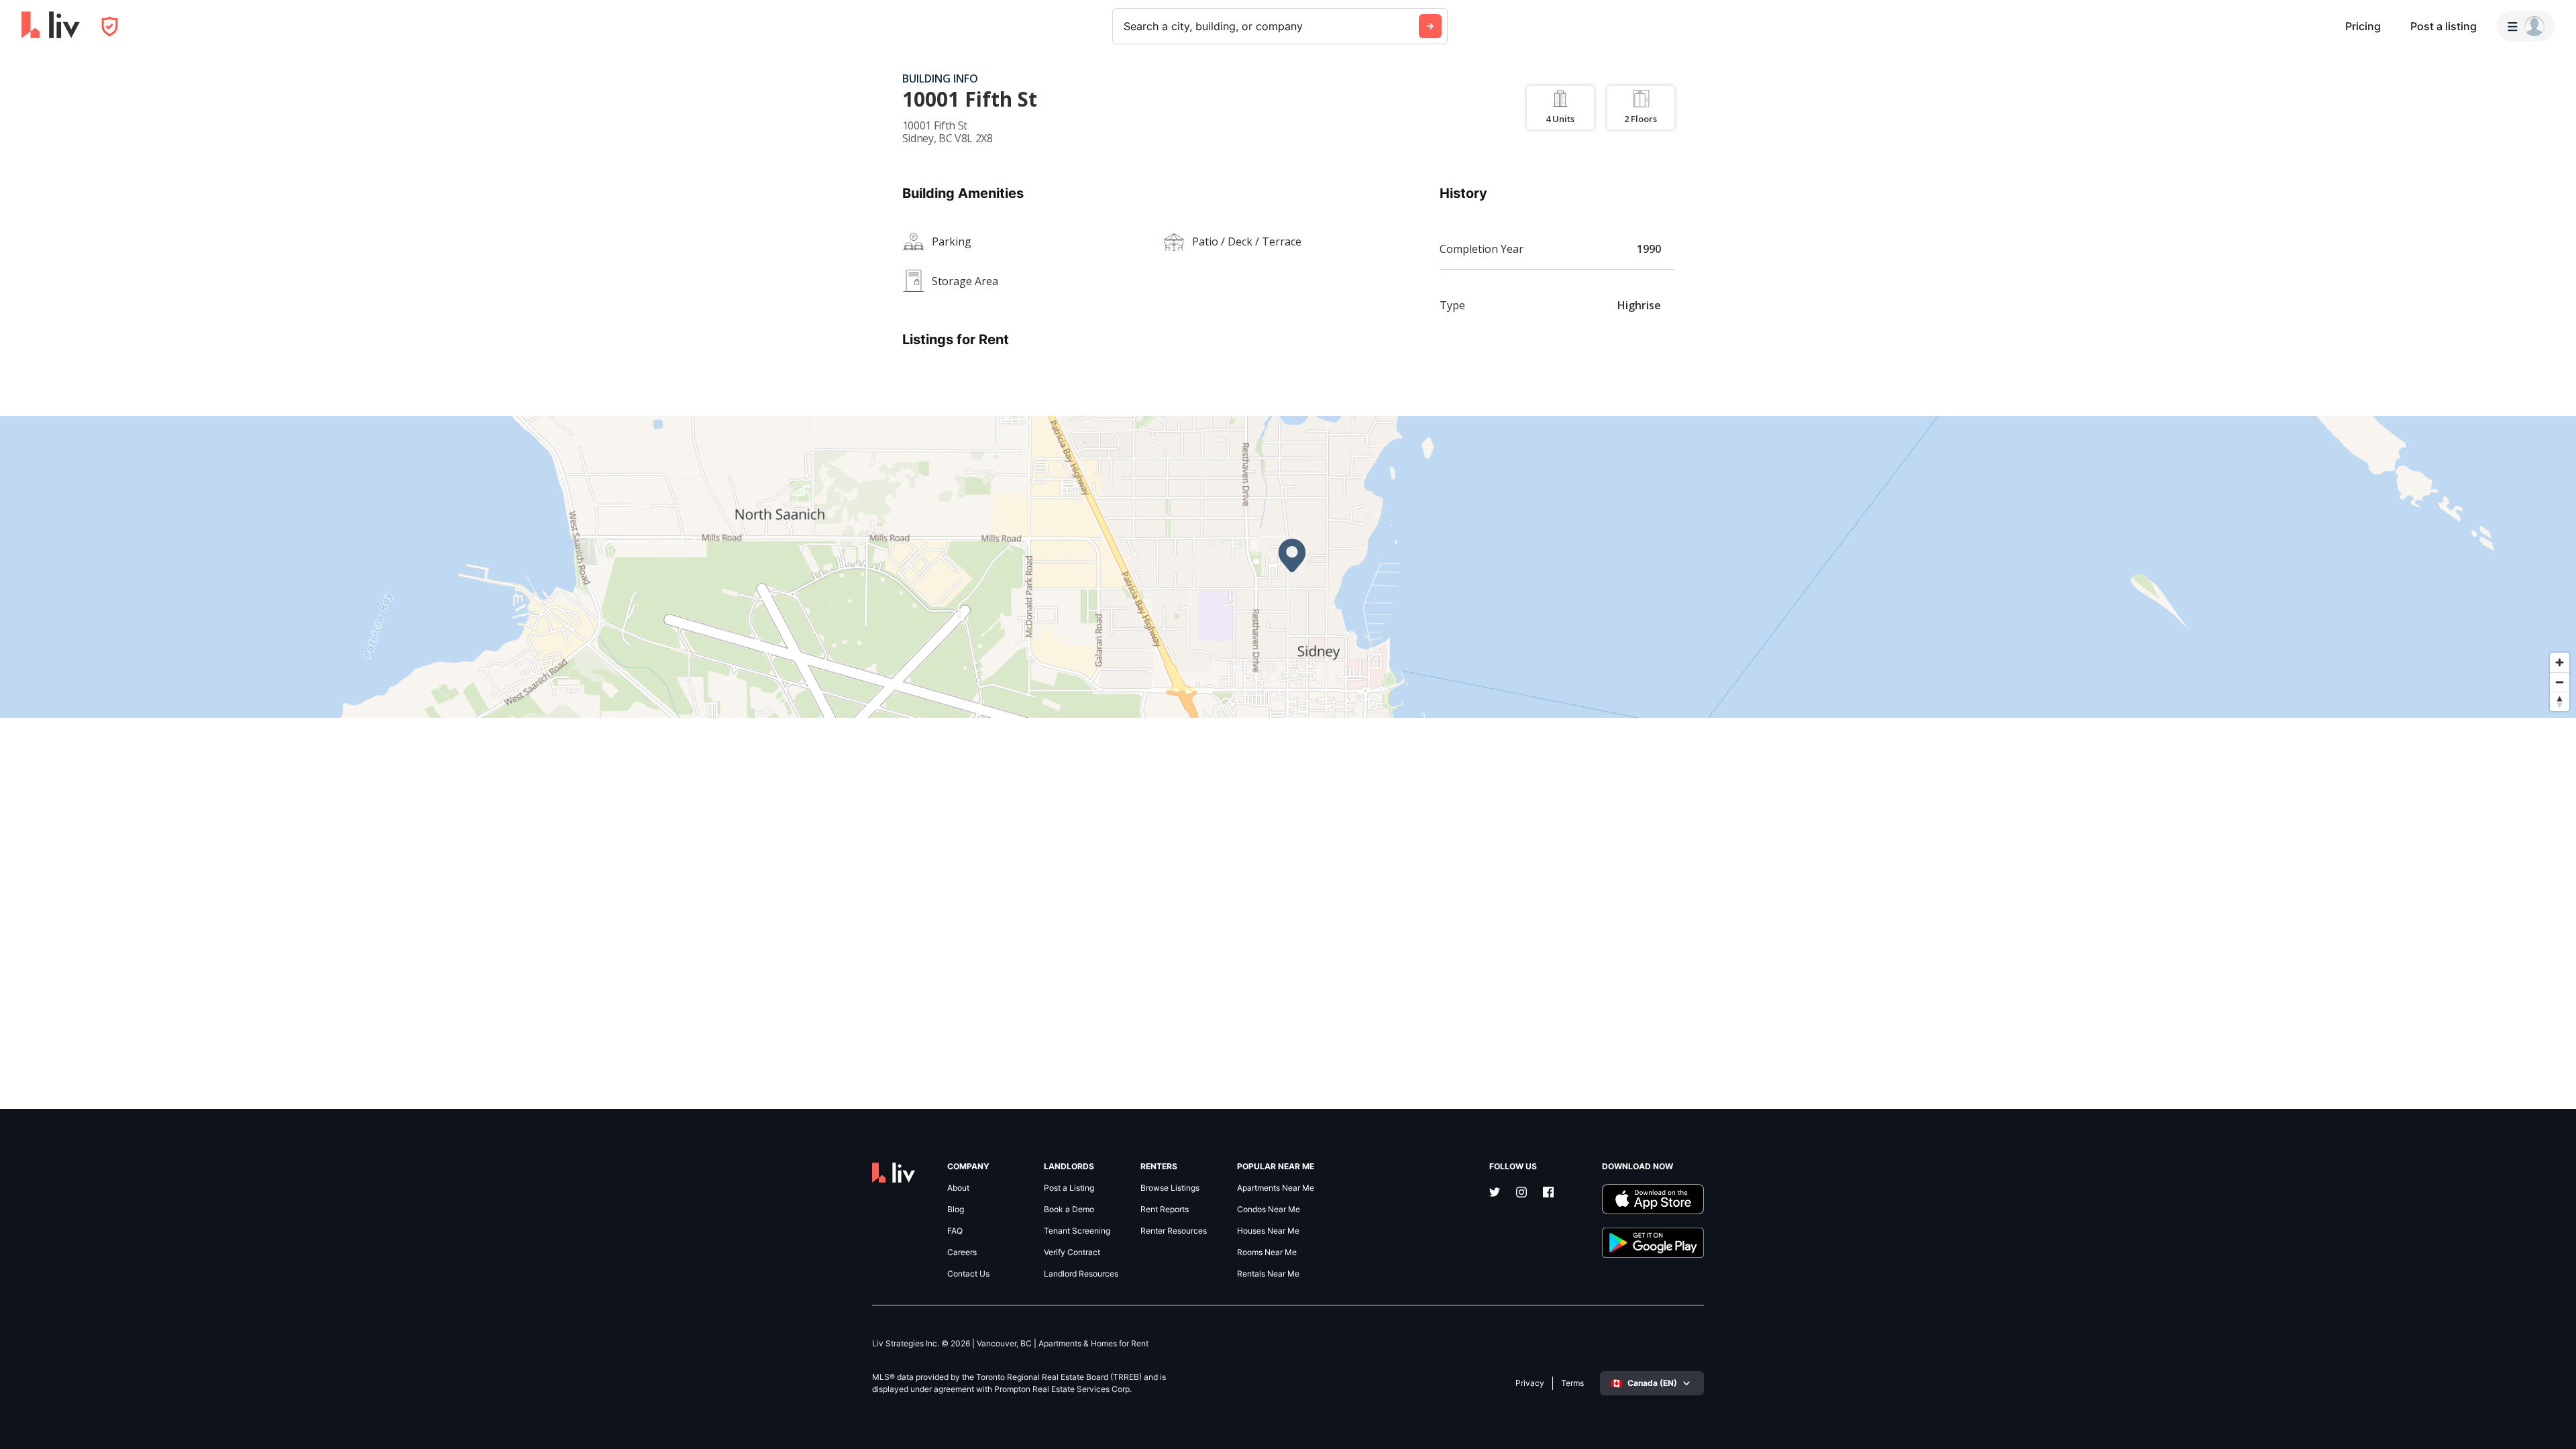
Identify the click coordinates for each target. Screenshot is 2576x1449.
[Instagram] (1521, 1193)
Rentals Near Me (1268, 1274)
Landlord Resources (1081, 1274)
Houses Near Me (1268, 1231)
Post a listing (2444, 26)
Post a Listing (1069, 1188)
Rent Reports (1165, 1210)
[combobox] (1125, 26)
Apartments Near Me (1276, 1188)
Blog (956, 1210)
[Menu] (2526, 26)
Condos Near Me (1269, 1210)
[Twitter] (1495, 1193)
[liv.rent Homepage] (51, 26)
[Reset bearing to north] (2560, 701)
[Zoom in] (2560, 662)
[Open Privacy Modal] (110, 26)
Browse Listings (1170, 1188)
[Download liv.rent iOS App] (1653, 1199)
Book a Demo (1069, 1210)
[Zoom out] (2560, 682)
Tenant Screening (1077, 1231)
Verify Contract (1072, 1252)
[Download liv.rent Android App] (1653, 1243)
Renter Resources (1174, 1231)
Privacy (1530, 1383)
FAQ (955, 1231)
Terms (1572, 1383)
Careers (962, 1252)
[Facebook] (1548, 1193)
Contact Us (968, 1274)
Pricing (2363, 26)
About (958, 1188)
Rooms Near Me (1267, 1252)
